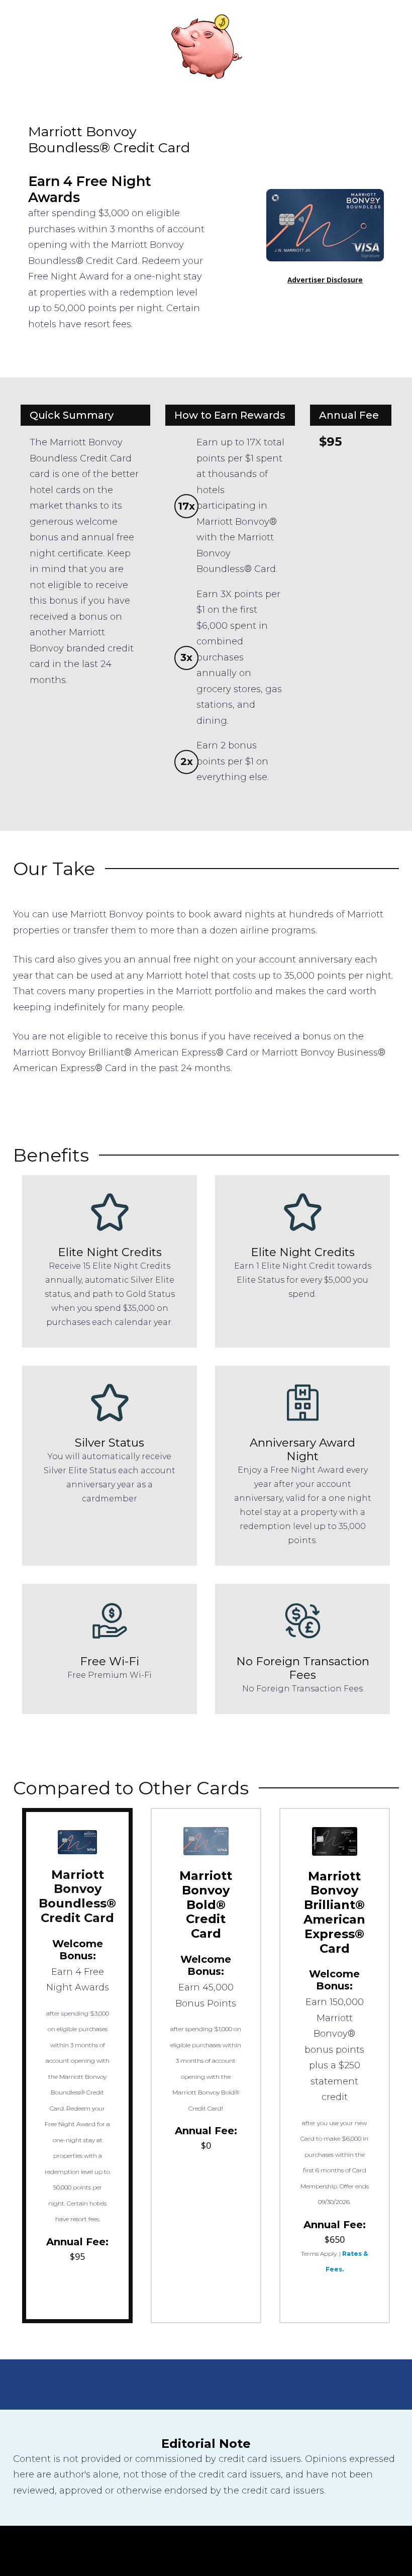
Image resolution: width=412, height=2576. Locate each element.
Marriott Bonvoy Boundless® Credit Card (77, 1896)
